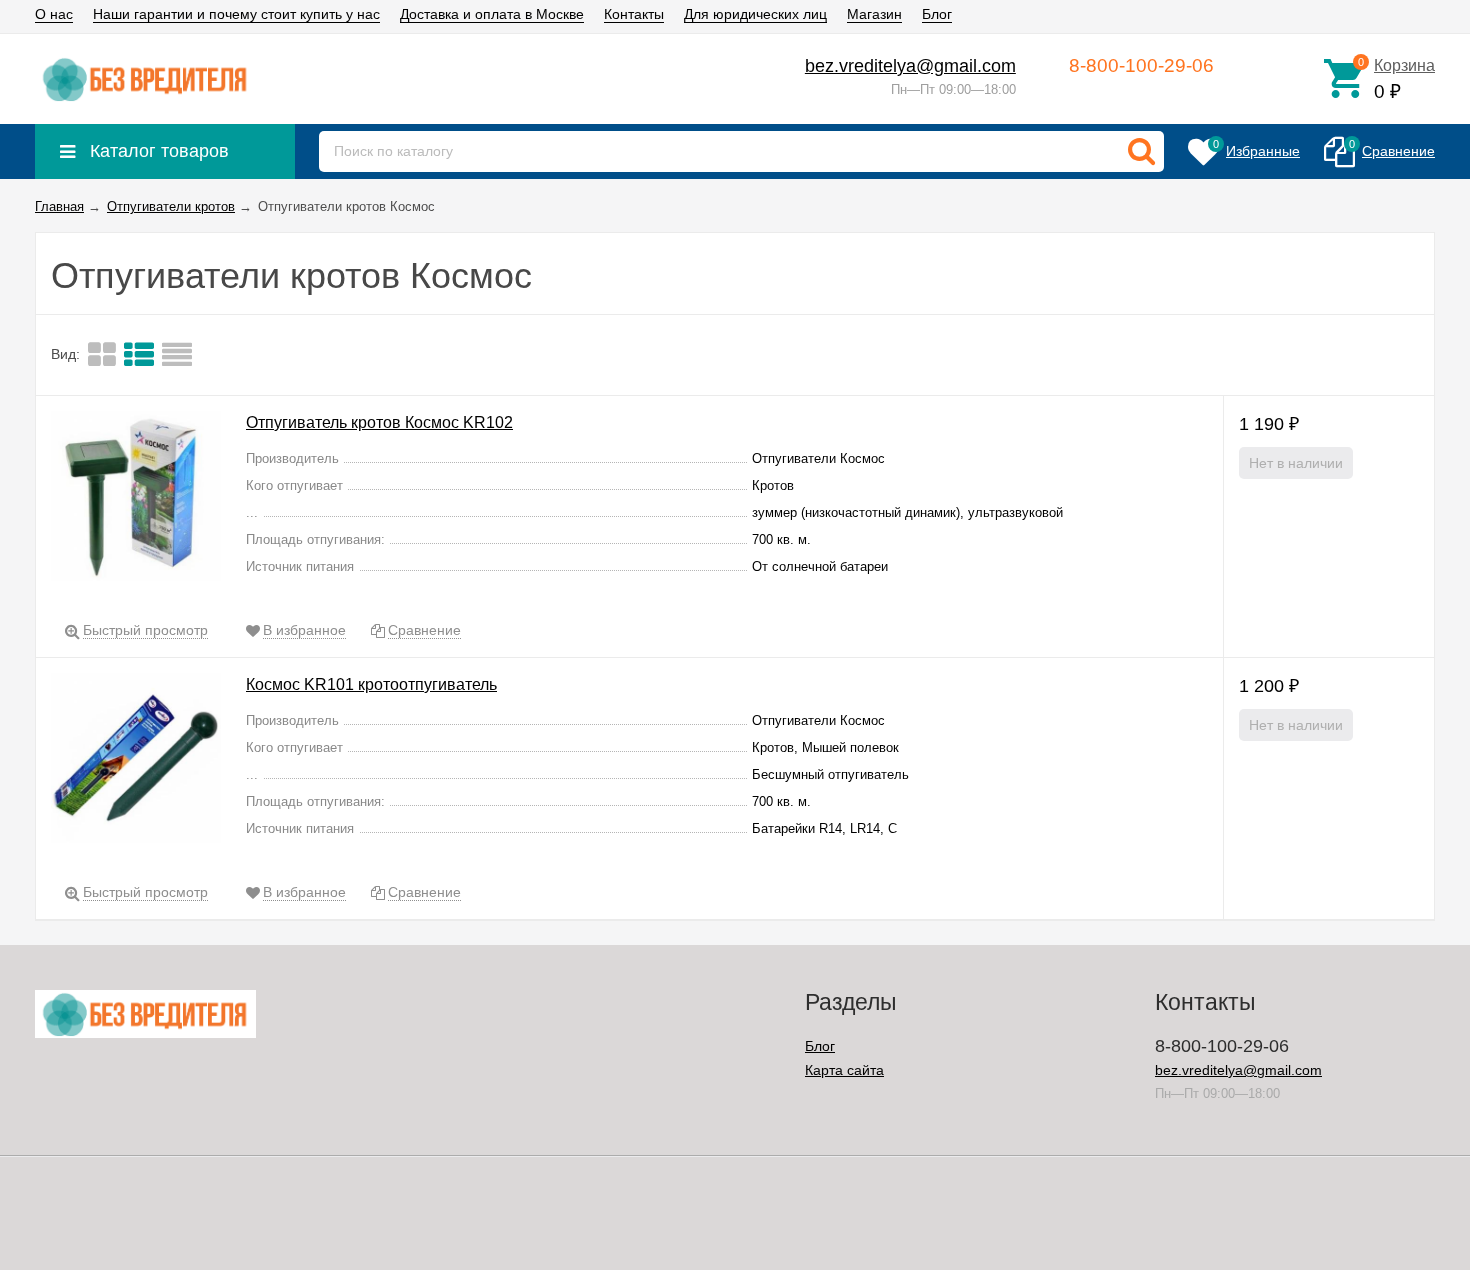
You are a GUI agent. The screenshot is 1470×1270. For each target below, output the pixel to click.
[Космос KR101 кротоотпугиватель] (136, 761)
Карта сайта (844, 1070)
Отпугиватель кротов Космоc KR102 (379, 422)
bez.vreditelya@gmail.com (910, 66)
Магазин (874, 14)
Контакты (634, 14)
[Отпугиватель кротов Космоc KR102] (136, 499)
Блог (937, 14)
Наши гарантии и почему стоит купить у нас (236, 14)
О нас (54, 14)
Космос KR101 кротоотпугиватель (371, 684)
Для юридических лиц (755, 14)
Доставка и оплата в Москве (492, 14)
